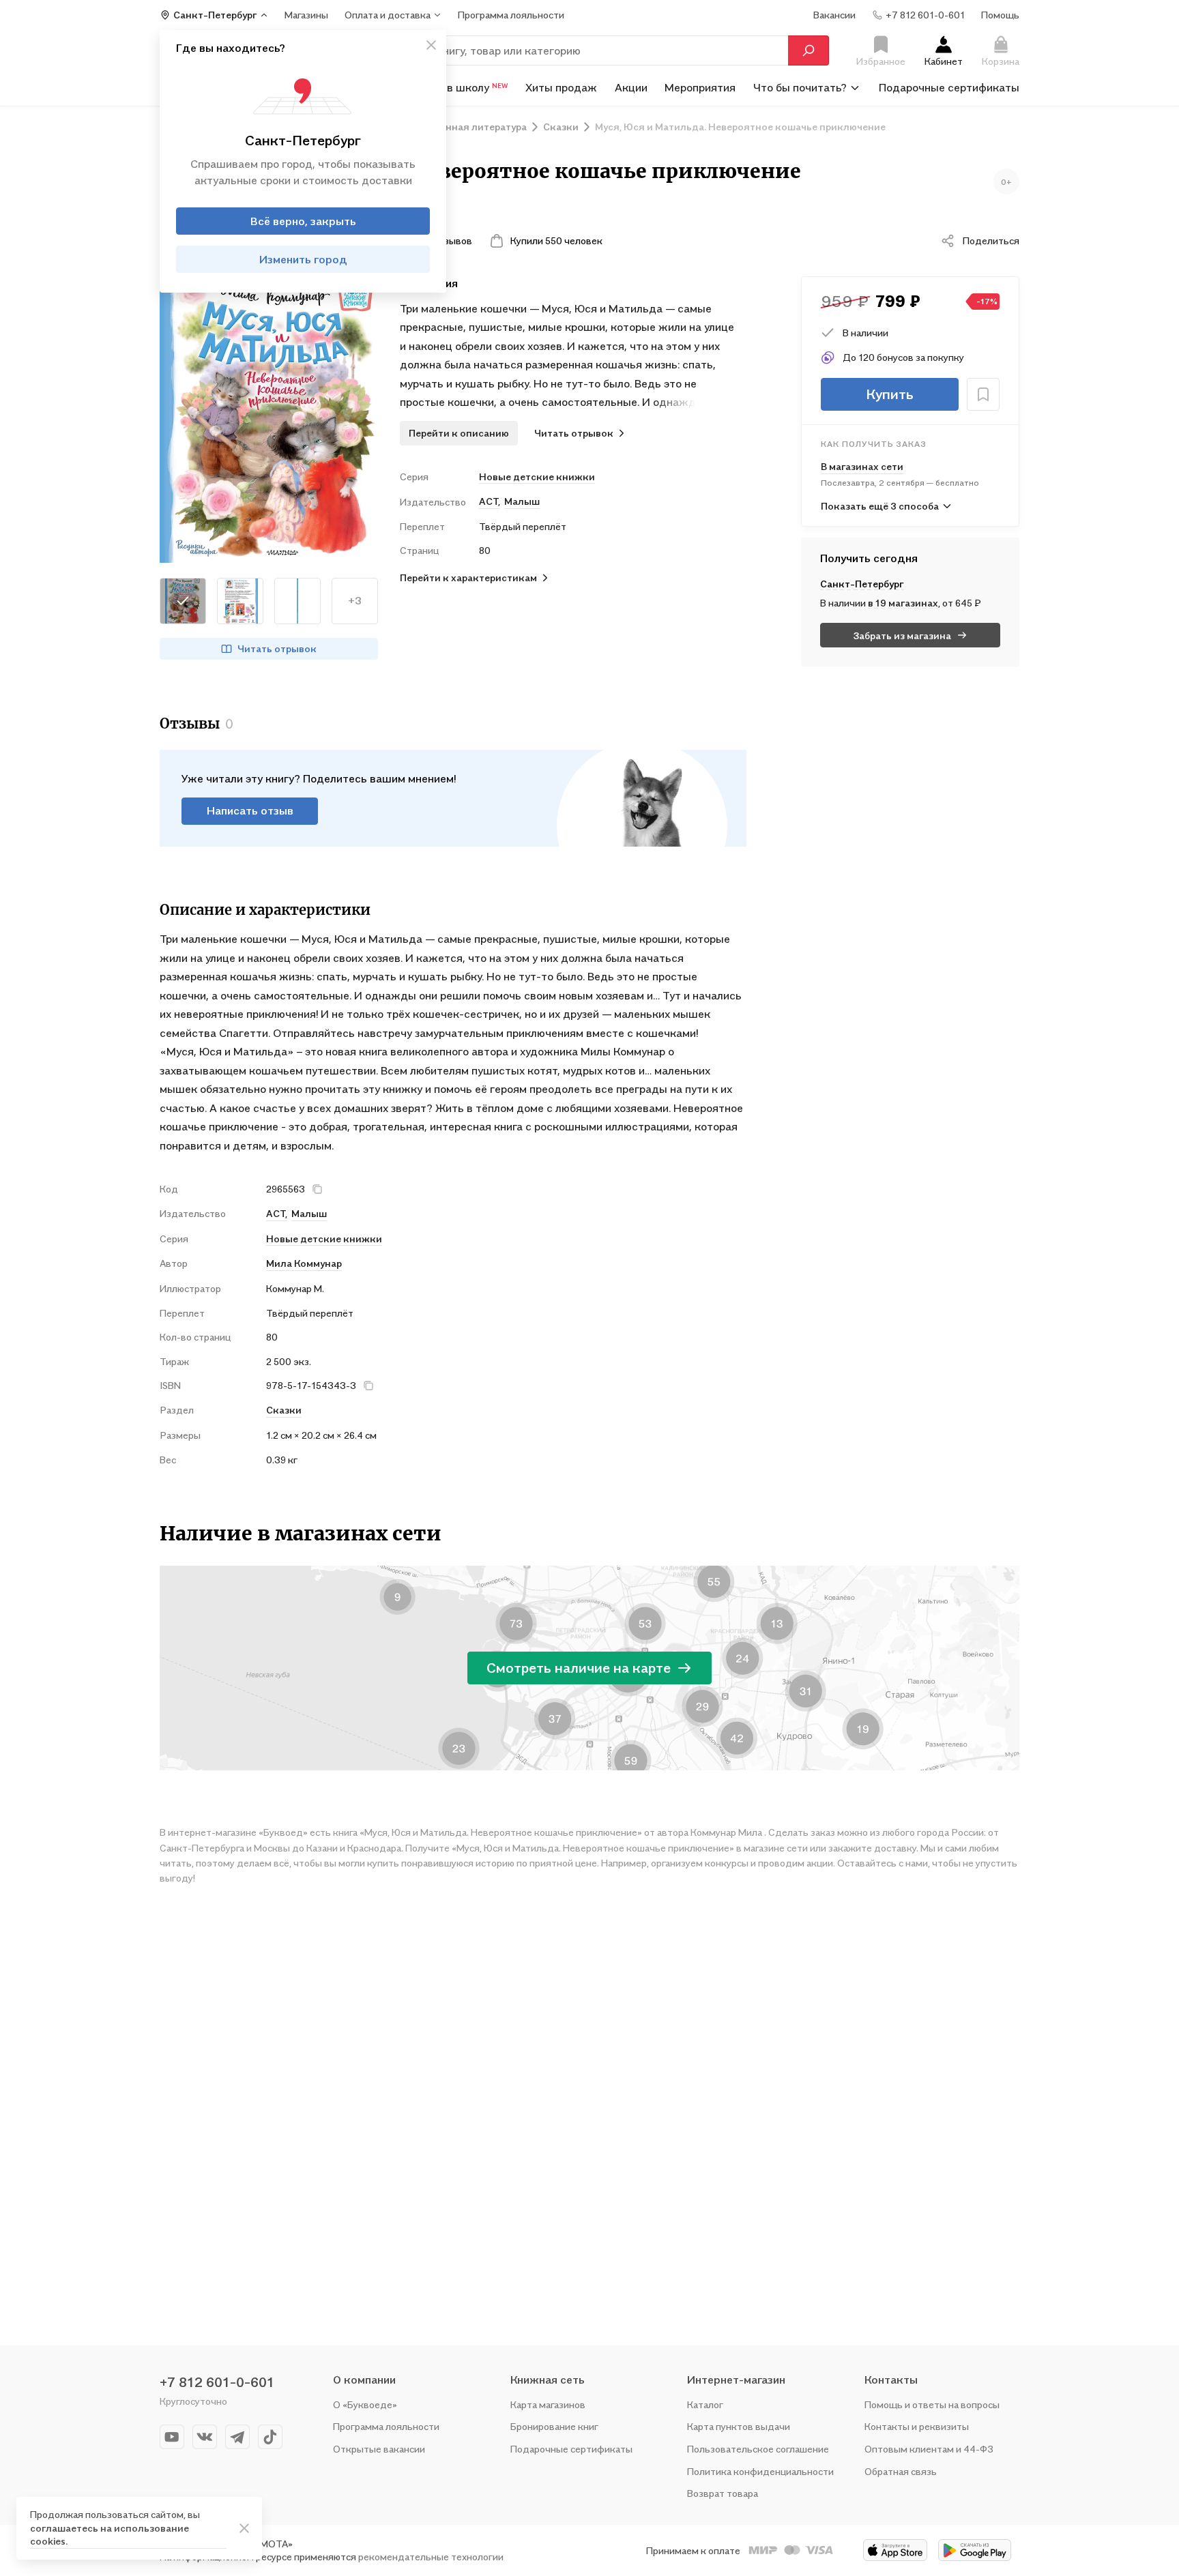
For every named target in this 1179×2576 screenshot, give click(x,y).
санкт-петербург (862, 584)
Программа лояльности (386, 2426)
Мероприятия (700, 87)
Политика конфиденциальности (760, 2471)
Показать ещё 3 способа (880, 506)
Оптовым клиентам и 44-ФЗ (929, 2449)
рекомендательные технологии (431, 2557)
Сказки (284, 1410)
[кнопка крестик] (431, 45)
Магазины (306, 15)
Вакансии (834, 15)
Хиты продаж (561, 87)
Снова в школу (460, 87)
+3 (355, 600)
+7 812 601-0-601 (217, 2382)
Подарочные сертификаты (949, 87)
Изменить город (303, 259)
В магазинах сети (862, 466)
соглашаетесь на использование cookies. (110, 2535)
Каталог (705, 2404)
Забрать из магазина (902, 635)
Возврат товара (723, 2493)
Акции (631, 87)
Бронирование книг (554, 2426)
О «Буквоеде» (365, 2404)
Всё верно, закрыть (303, 221)
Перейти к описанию (459, 433)
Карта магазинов (548, 2404)
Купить (890, 394)
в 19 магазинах (903, 603)
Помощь (1000, 15)
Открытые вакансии (379, 2449)
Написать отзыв (250, 810)
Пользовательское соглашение (758, 2449)
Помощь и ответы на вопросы (932, 2404)
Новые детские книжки (537, 477)
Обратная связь (901, 2471)
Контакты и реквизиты (917, 2426)
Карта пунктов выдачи (739, 2426)
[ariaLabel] (244, 2528)
